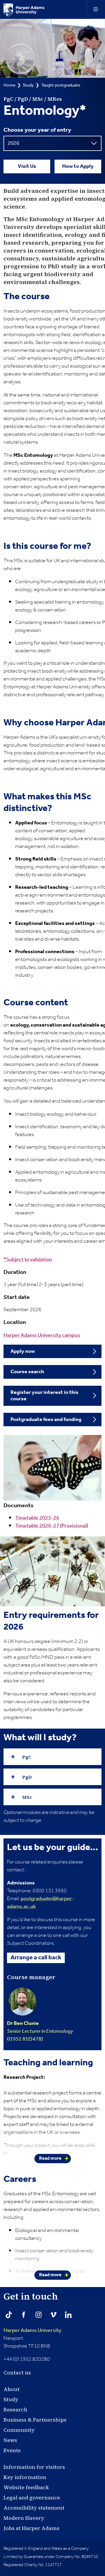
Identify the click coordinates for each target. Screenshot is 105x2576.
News (10, 2440)
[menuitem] (52, 1352)
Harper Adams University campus (42, 1335)
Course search (27, 1372)
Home (9, 85)
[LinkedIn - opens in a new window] (68, 2315)
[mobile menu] (96, 9)
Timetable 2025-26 (37, 1518)
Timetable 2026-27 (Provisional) (52, 1526)
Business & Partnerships (35, 2420)
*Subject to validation (28, 1260)
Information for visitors (34, 2467)
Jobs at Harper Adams (32, 2528)
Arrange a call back (36, 1958)
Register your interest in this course (44, 1396)
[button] (52, 1757)
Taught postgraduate (61, 85)
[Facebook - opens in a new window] (24, 2315)
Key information (25, 2477)
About (12, 2389)
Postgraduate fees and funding (46, 1420)
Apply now (23, 1351)
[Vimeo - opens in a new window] (53, 2315)
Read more (50, 2158)
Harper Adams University (32, 2330)
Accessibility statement (34, 2508)
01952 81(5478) (40, 2031)
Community (19, 2430)
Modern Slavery (24, 2518)
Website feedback (26, 2487)
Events (12, 2450)
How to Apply (78, 166)
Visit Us (27, 166)
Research (15, 2410)
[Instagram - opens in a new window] (38, 2315)
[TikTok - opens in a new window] (9, 2315)
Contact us (17, 2373)
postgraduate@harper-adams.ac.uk (41, 1903)
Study (28, 85)
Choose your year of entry (37, 130)
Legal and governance (32, 2497)
